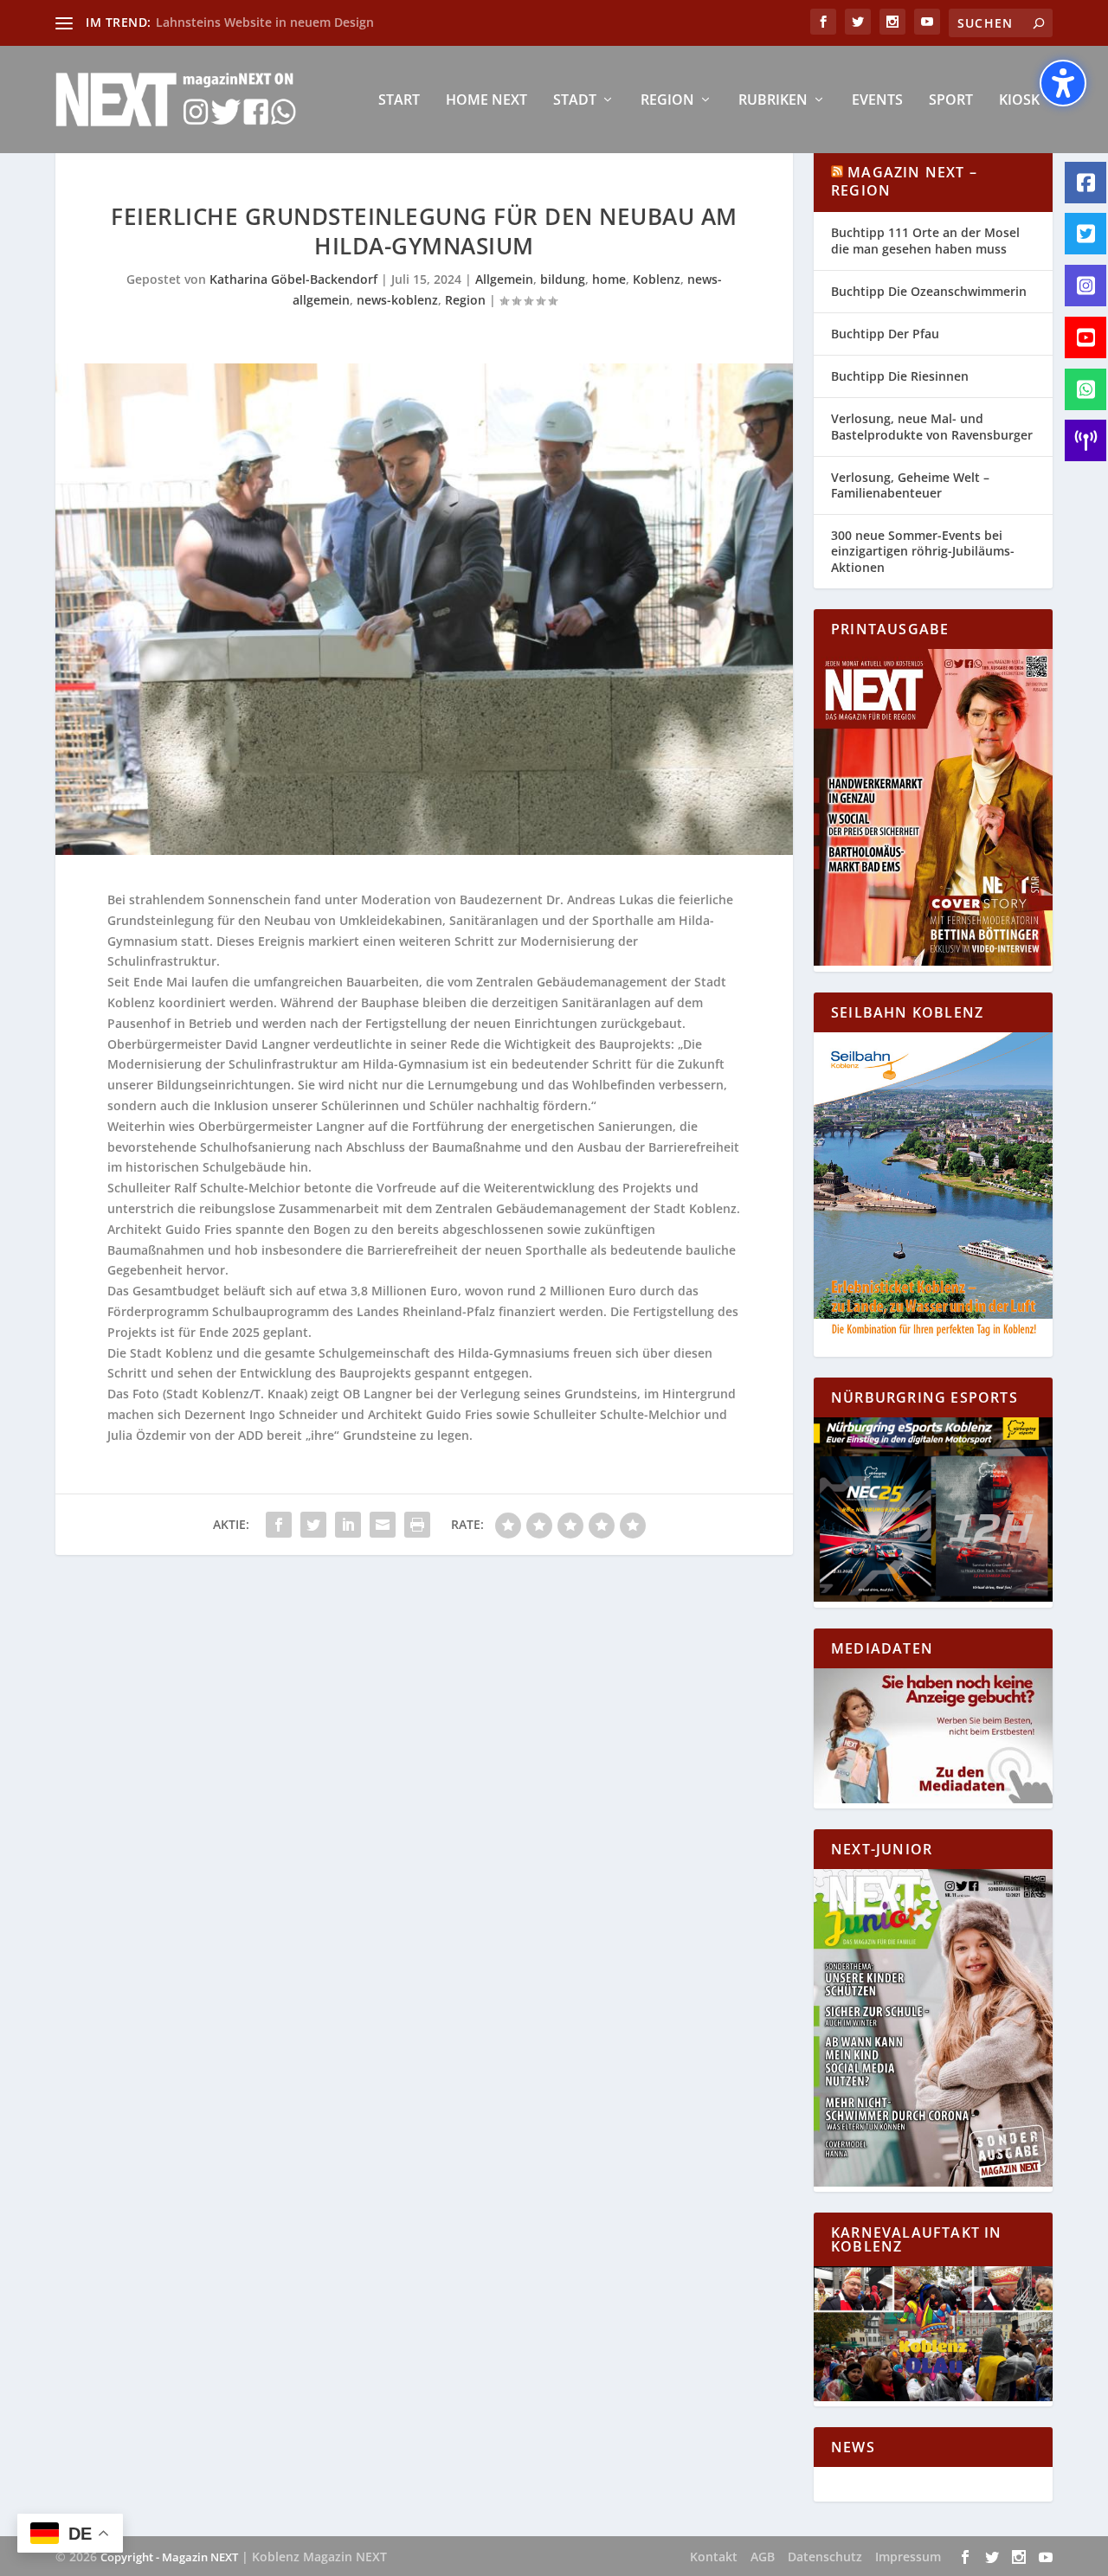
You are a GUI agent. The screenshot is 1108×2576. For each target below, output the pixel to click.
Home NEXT (486, 101)
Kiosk (1019, 101)
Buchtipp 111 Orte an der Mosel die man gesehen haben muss (925, 240)
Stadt (575, 101)
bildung (563, 279)
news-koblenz (397, 300)
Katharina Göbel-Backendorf (293, 279)
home (609, 279)
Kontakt (714, 2557)
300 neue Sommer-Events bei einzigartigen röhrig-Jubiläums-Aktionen (923, 551)
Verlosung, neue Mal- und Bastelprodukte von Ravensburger (932, 426)
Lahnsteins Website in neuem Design (265, 22)
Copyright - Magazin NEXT (169, 2557)
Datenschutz (825, 2557)
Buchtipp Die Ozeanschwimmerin (929, 291)
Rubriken (773, 101)
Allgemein (504, 279)
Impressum (908, 2557)
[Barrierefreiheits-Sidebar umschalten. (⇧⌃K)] (1063, 83)
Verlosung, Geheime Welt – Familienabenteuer (910, 485)
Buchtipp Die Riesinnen (900, 376)
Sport (951, 101)
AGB (763, 2557)
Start (399, 101)
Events (877, 101)
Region (667, 101)
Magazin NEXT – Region (904, 181)
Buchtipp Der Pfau (885, 334)
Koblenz (657, 279)
